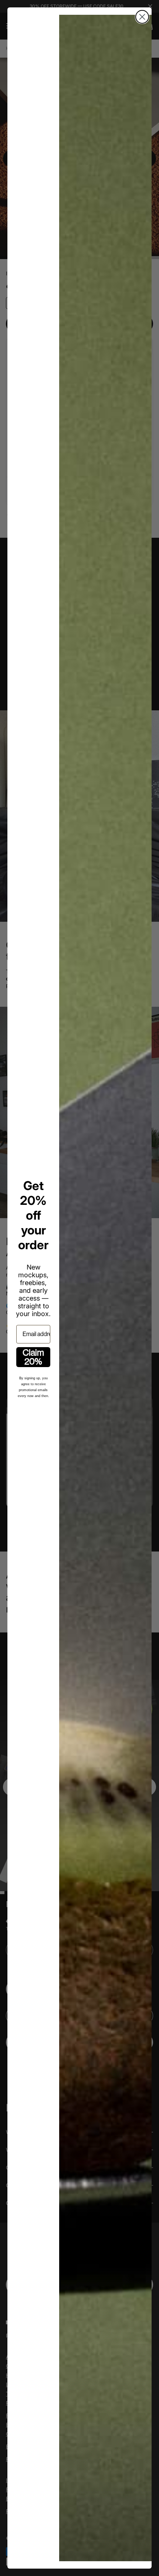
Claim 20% (33, 1357)
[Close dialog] (142, 17)
